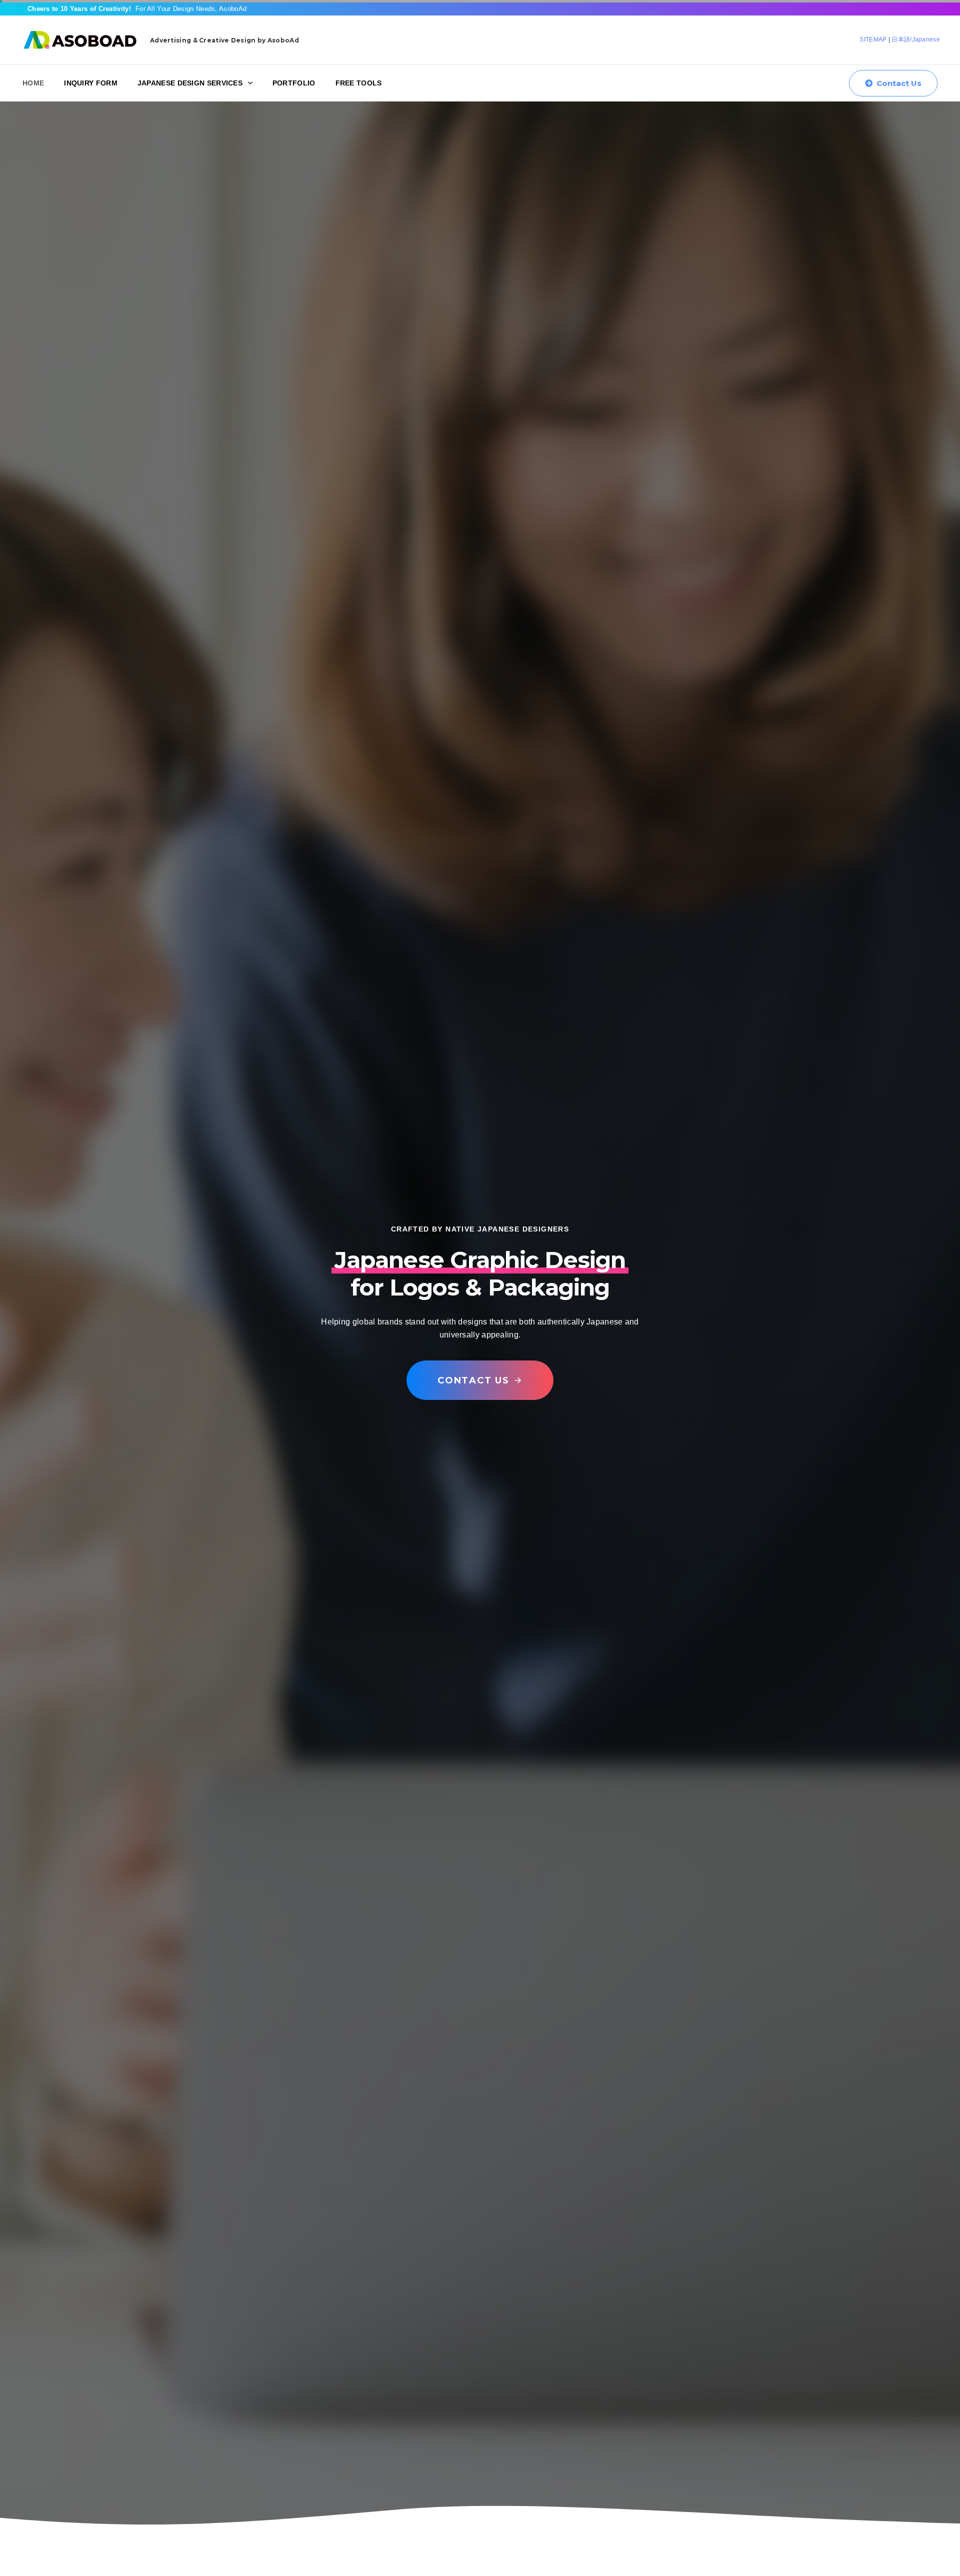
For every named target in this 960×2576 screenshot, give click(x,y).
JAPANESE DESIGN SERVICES (190, 83)
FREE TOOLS (359, 83)
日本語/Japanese (916, 39)
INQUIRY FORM (91, 83)
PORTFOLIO (294, 83)
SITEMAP (873, 39)
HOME (33, 83)
